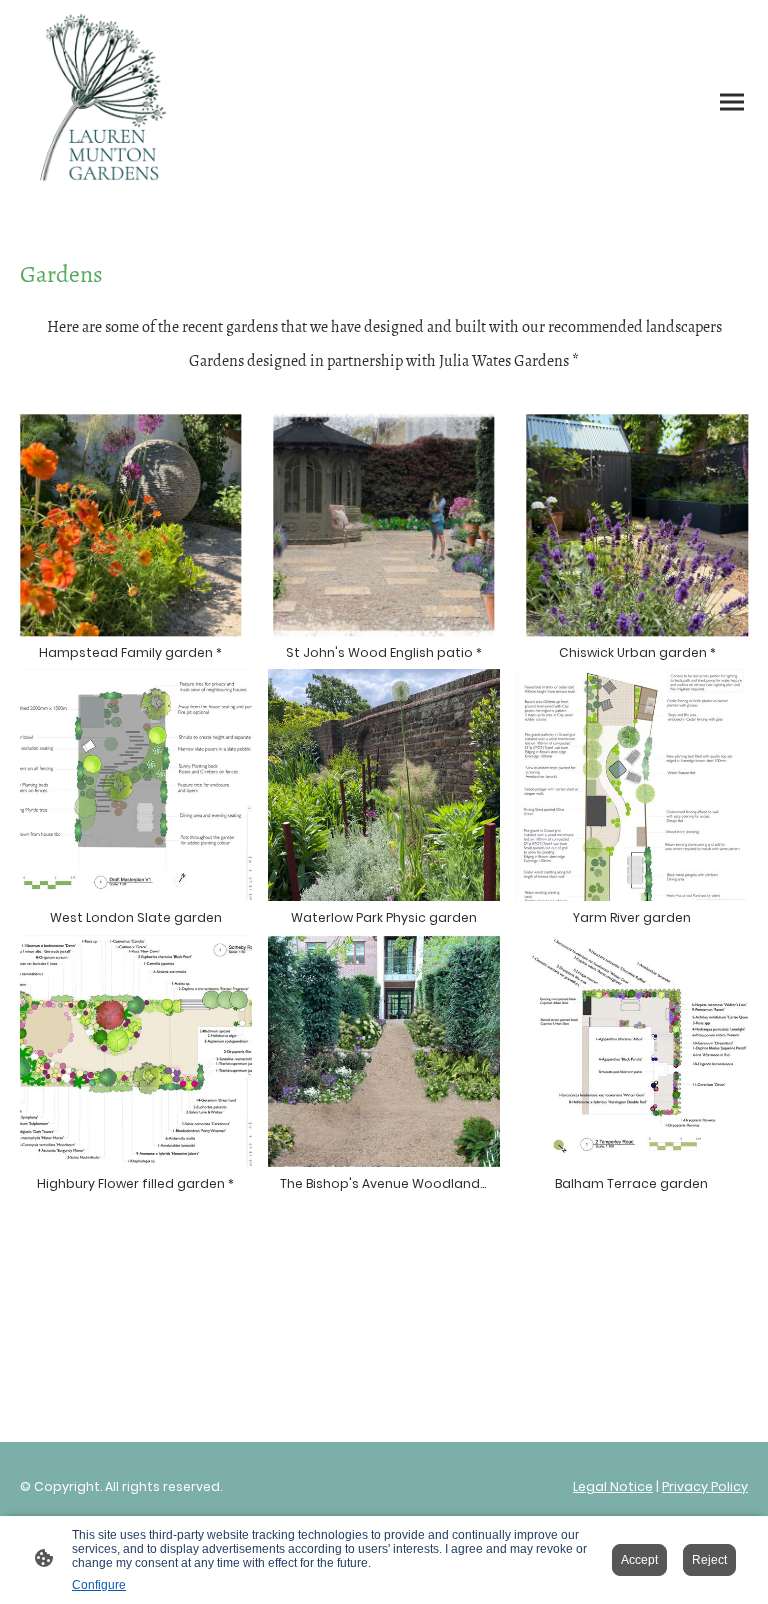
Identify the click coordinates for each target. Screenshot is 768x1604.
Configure (99, 1585)
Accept (639, 1560)
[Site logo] (108, 102)
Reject (709, 1560)
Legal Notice (613, 1486)
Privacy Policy (705, 1486)
